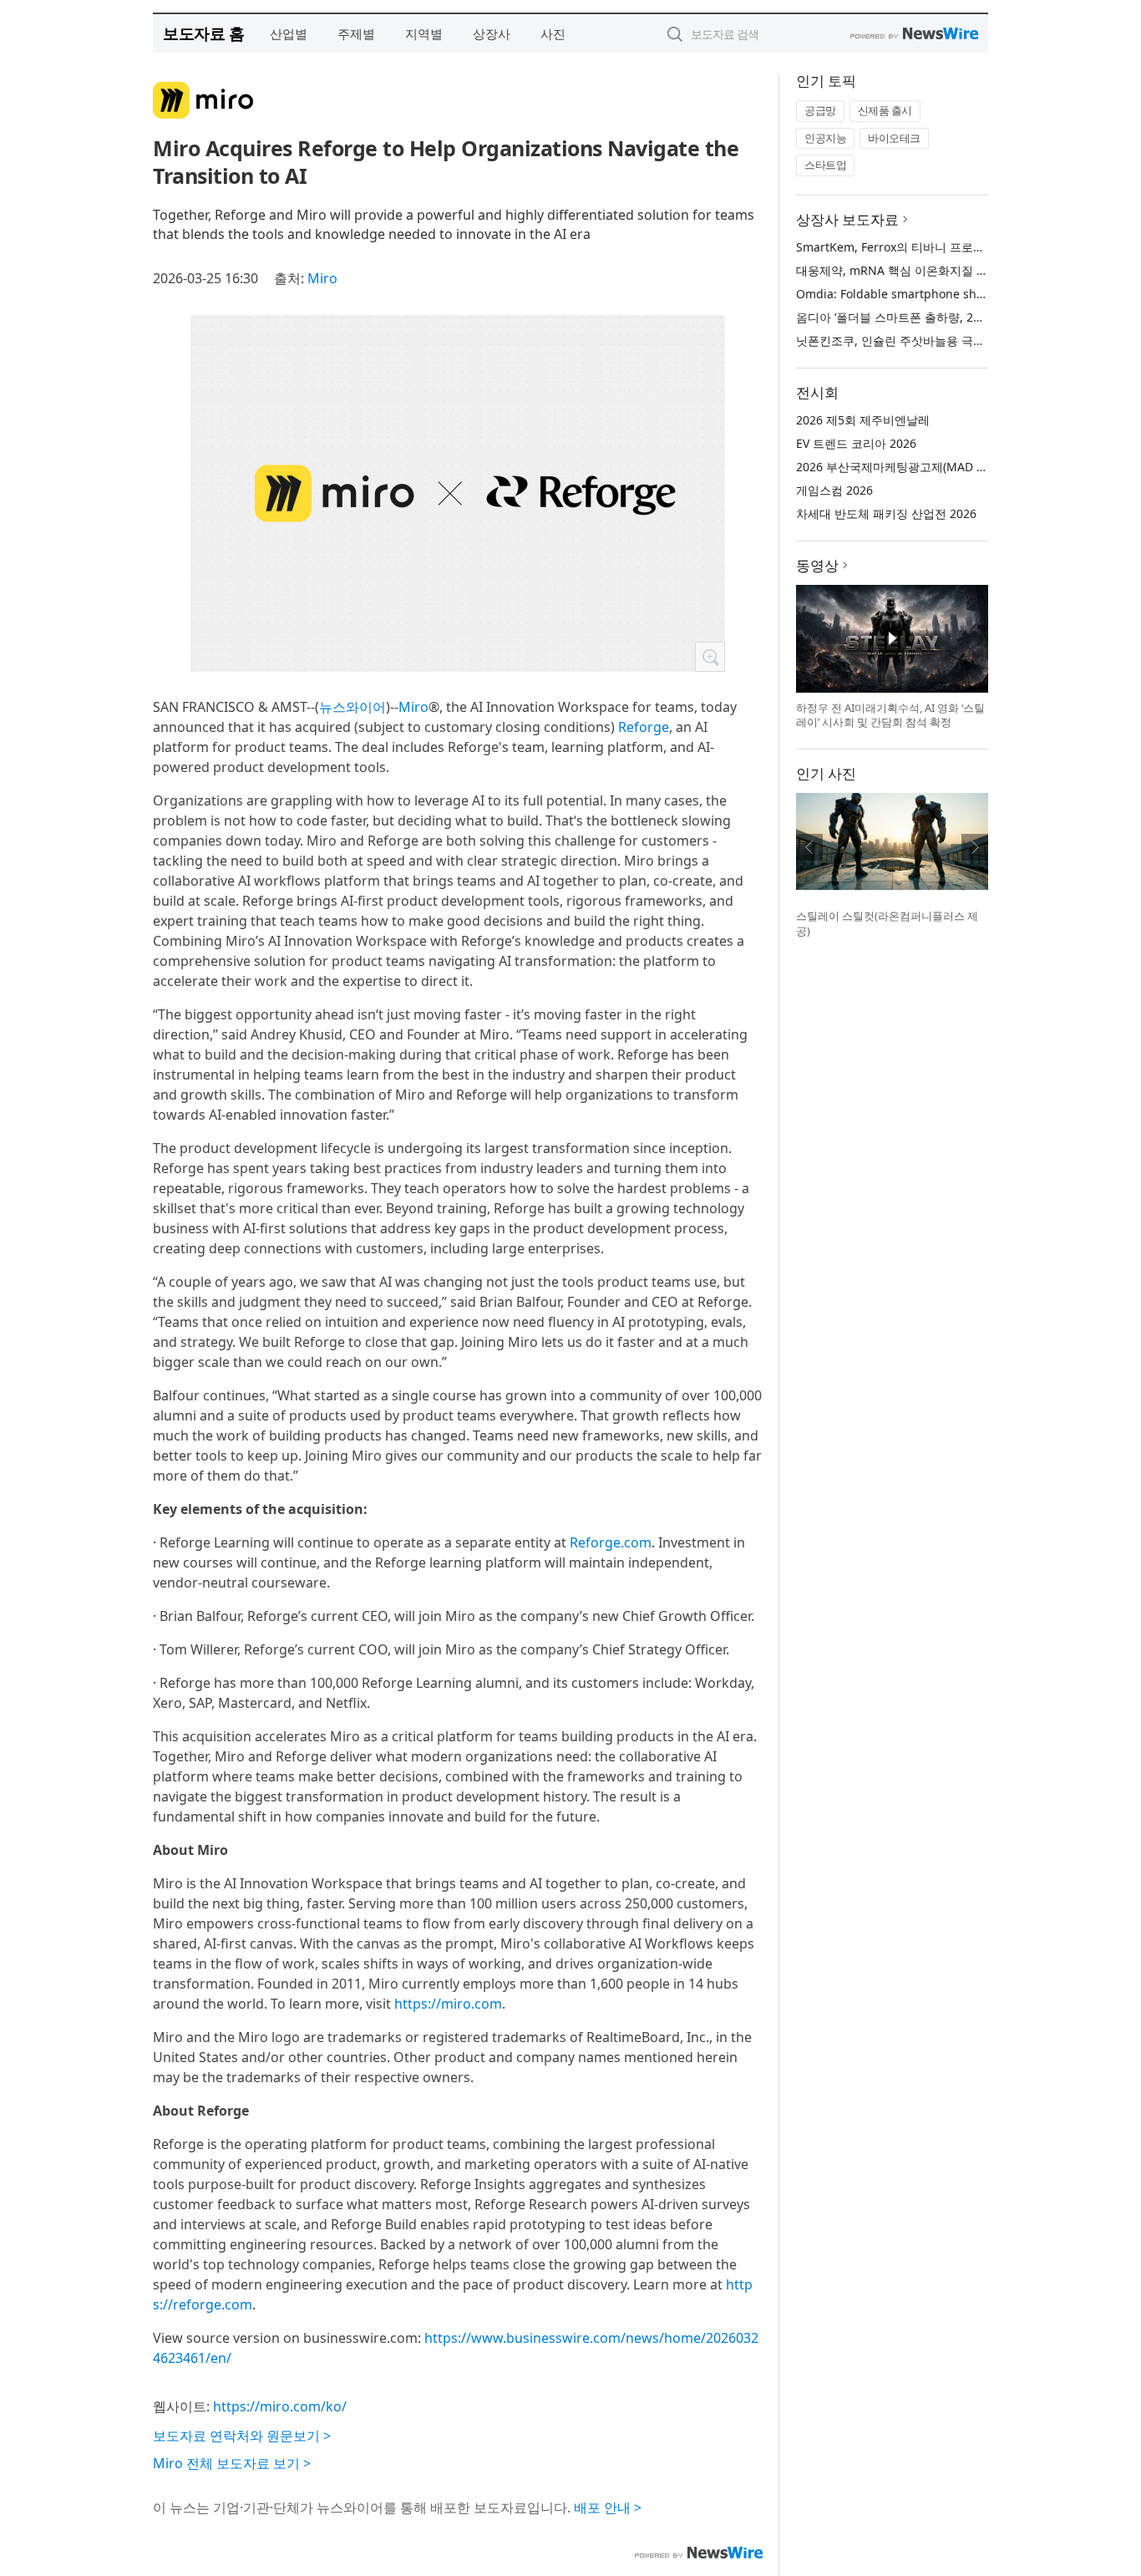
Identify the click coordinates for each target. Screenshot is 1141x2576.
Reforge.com (611, 1542)
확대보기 (710, 657)
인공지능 (825, 138)
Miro (322, 278)
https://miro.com (448, 2004)
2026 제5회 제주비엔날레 (863, 420)
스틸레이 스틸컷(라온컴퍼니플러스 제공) (887, 923)
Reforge (644, 727)
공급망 (820, 110)
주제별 (356, 33)
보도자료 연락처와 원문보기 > (242, 2436)
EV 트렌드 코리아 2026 (856, 443)
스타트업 (825, 165)
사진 (553, 33)
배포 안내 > (608, 2507)
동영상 (817, 565)
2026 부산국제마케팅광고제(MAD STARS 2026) (920, 467)
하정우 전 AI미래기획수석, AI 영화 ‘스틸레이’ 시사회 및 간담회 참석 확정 (890, 715)
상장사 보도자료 (847, 219)
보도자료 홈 (203, 33)
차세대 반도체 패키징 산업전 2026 (886, 513)
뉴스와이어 (352, 707)
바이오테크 (894, 138)
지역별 (424, 33)
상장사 (492, 33)
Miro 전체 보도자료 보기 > (232, 2463)
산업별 (289, 33)
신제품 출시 (885, 110)
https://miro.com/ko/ (280, 2406)
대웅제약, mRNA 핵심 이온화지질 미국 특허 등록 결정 (938, 270)
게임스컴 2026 (834, 490)
